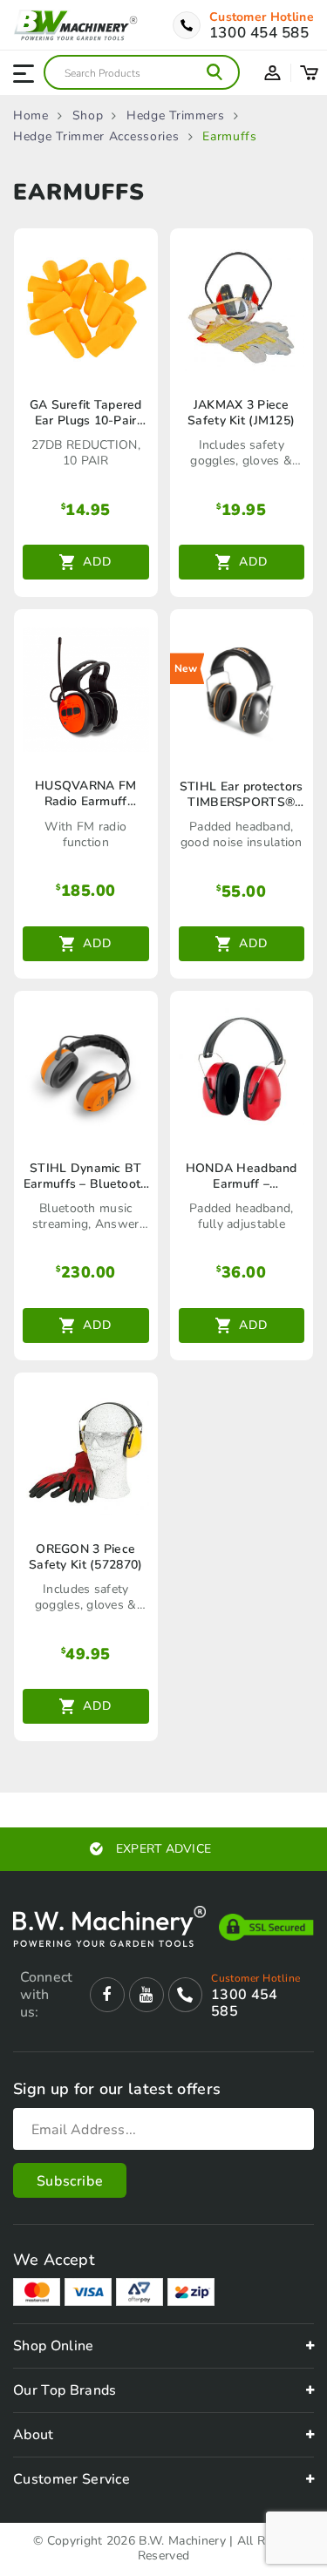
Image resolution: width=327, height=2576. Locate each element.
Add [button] (97, 562)
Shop (88, 116)
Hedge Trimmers (176, 116)
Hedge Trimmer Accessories (96, 137)
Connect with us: (46, 1995)
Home (31, 116)
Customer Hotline (262, 17)
